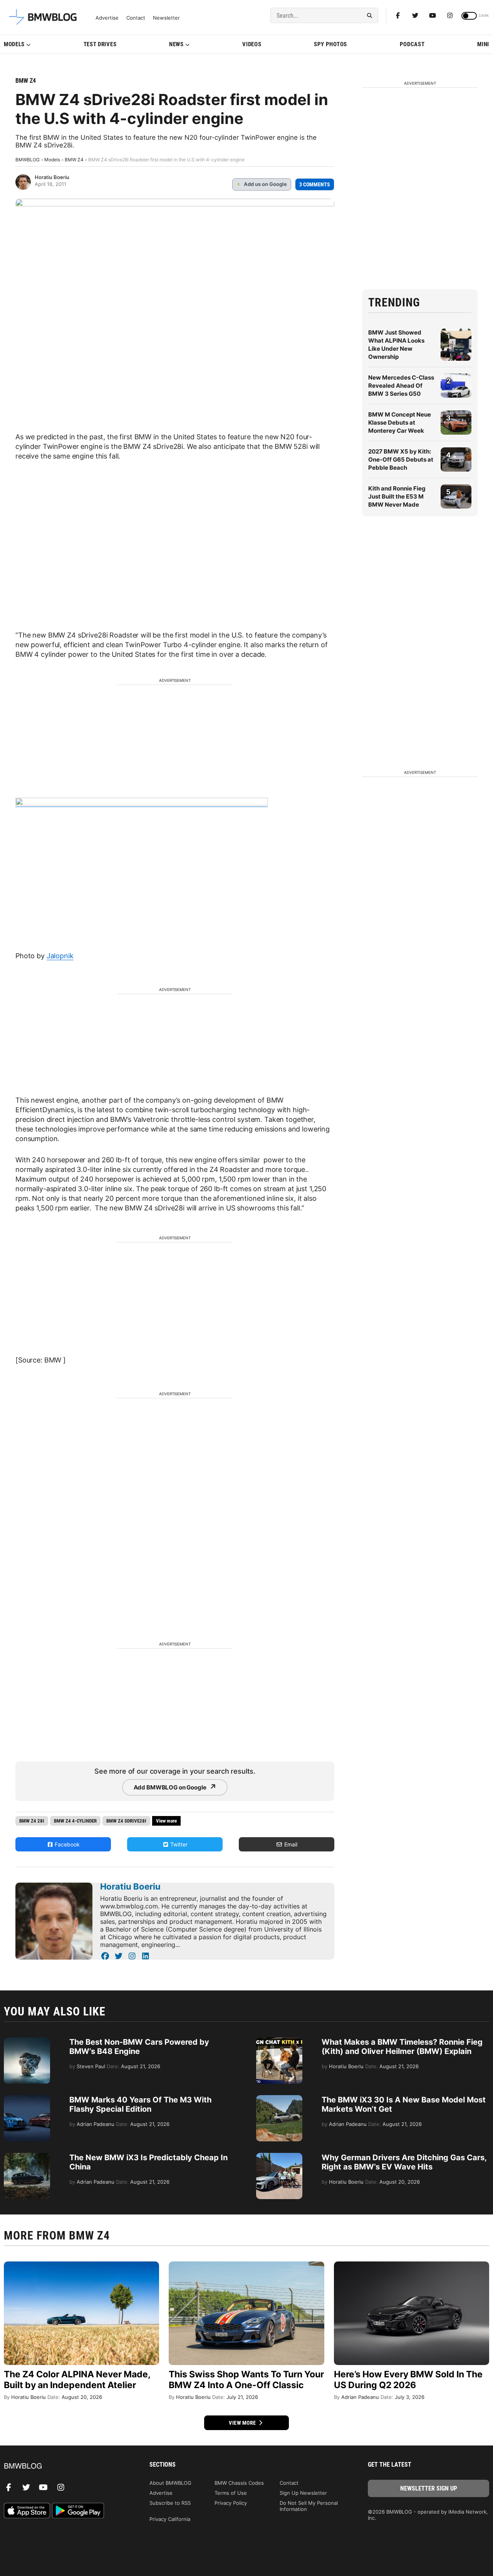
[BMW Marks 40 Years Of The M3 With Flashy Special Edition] (27, 2099)
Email (290, 1844)
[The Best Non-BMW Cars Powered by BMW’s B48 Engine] (27, 2041)
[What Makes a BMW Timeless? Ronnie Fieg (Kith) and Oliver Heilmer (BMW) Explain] (279, 2041)
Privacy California (170, 2519)
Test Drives (100, 44)
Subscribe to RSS (170, 2503)
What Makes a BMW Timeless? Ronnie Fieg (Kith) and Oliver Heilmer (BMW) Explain (402, 2047)
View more (243, 2423)
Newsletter (166, 18)
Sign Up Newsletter (303, 2493)
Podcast (412, 44)
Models (14, 44)
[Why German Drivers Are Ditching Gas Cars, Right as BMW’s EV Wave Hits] (279, 2157)
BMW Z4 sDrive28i (126, 1821)
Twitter (178, 1844)
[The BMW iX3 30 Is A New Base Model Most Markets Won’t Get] (279, 2099)
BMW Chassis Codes (239, 2483)
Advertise (107, 18)
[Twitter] (415, 15)
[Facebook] (398, 15)
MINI (483, 44)
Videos (252, 44)
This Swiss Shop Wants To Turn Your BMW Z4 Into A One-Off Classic (246, 2380)
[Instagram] (450, 15)
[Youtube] (433, 15)
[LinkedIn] (145, 1956)
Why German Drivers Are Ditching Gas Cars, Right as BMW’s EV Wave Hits (404, 2162)
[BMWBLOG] (65, 2466)
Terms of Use (231, 2493)
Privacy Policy (231, 2503)
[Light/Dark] (469, 16)
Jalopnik (60, 956)
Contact (136, 18)
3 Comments (315, 184)
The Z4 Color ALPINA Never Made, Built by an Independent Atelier (77, 2380)
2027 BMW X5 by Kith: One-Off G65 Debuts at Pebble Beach (401, 459)
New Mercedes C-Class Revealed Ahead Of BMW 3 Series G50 (401, 386)
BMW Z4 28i (32, 1821)
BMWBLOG (28, 160)
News (176, 44)
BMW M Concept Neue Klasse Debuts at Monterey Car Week (400, 423)
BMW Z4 (26, 81)
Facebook (66, 1844)
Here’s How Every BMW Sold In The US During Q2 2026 (408, 2380)
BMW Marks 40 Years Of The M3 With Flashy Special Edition (140, 2104)
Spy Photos (330, 44)
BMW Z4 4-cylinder (75, 1821)
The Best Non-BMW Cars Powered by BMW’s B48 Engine (139, 2047)
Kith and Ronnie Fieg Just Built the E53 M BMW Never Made (397, 496)
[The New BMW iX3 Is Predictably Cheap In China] (27, 2157)
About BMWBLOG (170, 2483)
